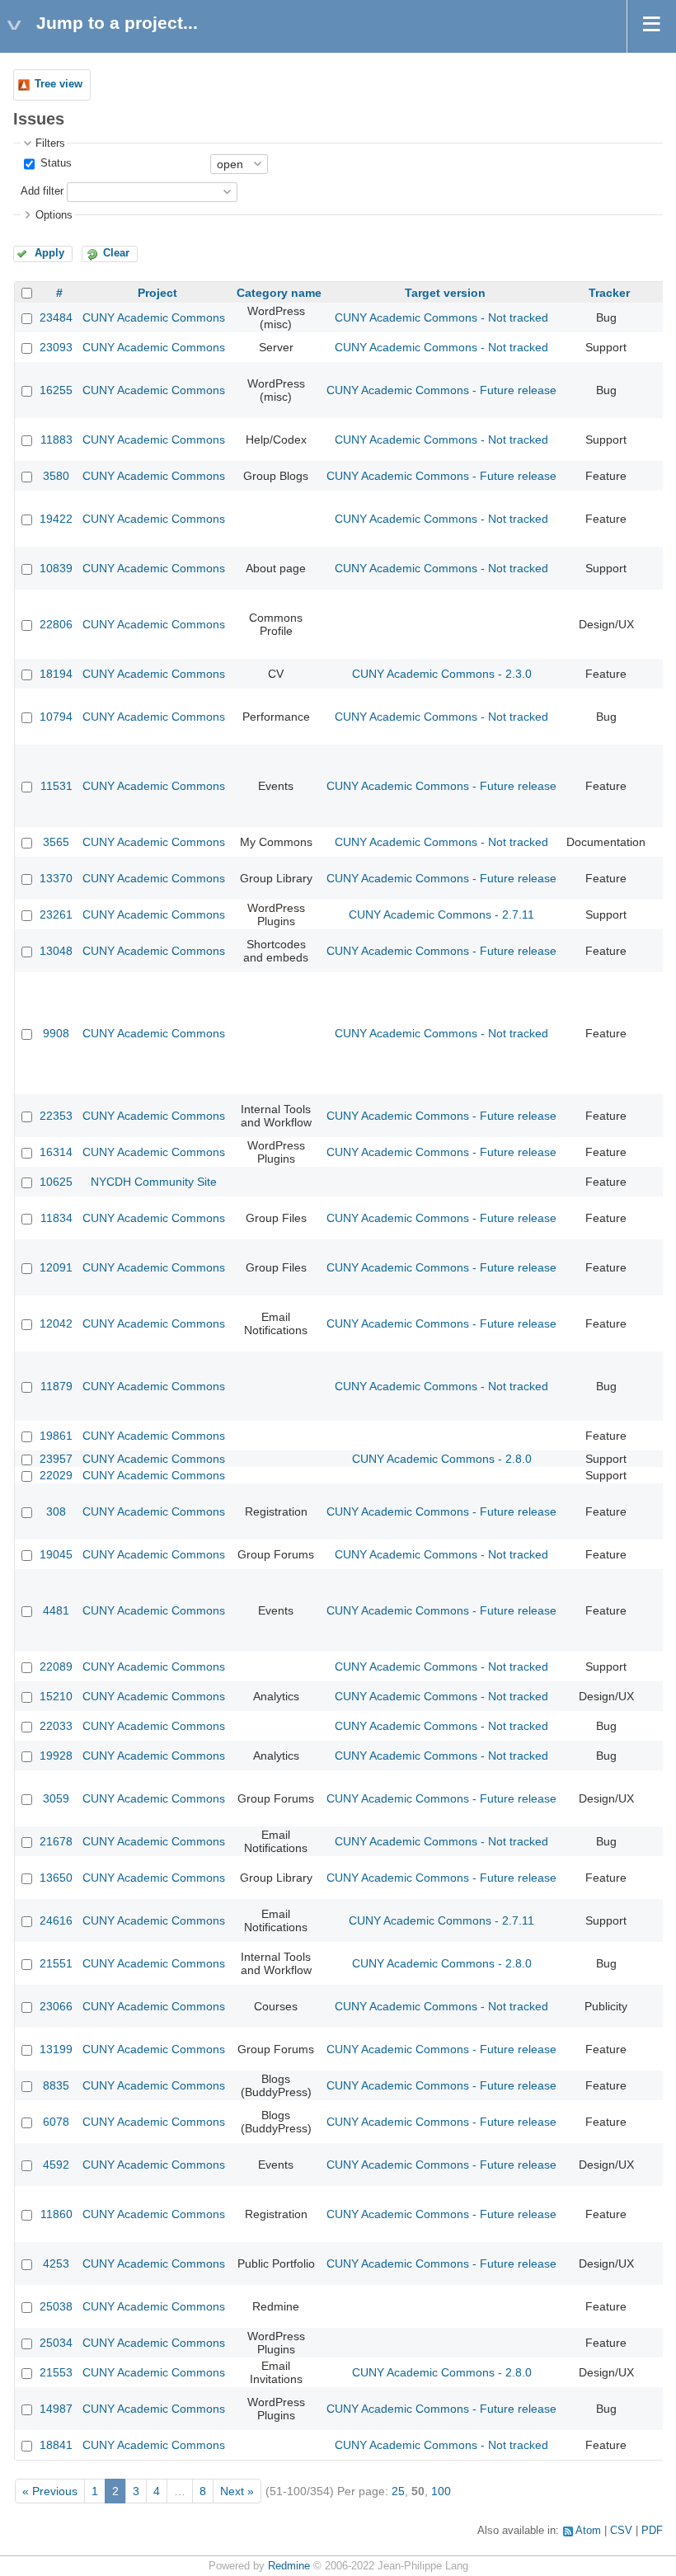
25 (398, 2491)
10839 (56, 568)
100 (441, 2491)
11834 (56, 1218)
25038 (56, 2306)
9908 (56, 1033)
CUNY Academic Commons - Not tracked (441, 317)
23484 (56, 317)
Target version (445, 293)
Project (157, 293)
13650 (56, 1878)
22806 (56, 624)
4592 (56, 2165)
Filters (50, 143)
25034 (56, 2343)
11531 (56, 786)
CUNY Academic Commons (154, 317)
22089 (56, 1666)
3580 (56, 476)
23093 (56, 347)
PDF (652, 2531)
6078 (56, 2122)
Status (54, 163)
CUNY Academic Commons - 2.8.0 (442, 1459)
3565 (56, 842)
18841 (56, 2445)
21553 (56, 2372)
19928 (56, 1756)
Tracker (609, 293)
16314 (56, 1152)
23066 (56, 2006)
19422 (56, 519)
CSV (621, 2531)
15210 (56, 1696)
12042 (56, 1323)
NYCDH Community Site (154, 1182)
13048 (56, 951)
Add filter (42, 191)
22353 (56, 1116)
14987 (56, 2409)
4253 (56, 2263)
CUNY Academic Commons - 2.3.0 (442, 674)
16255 (56, 390)
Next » (237, 2491)
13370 (56, 878)
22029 (56, 1475)
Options (54, 215)
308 (56, 1511)
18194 (56, 674)
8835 (56, 2085)
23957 (56, 1459)
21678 (56, 1841)
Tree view (59, 84)
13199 (56, 2049)
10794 (56, 717)
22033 (56, 1726)
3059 (56, 1798)
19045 (56, 1554)
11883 (56, 440)
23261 (56, 914)
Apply (49, 253)
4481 (56, 1610)
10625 (56, 1182)
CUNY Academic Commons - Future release (441, 390)
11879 (56, 1386)
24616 (56, 1920)
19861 (56, 1436)
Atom (588, 2531)
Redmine (289, 2566)
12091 (56, 1267)
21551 (56, 1963)
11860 (56, 2214)
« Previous (50, 2491)
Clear (116, 253)
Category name (279, 293)
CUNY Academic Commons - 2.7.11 (441, 914)
